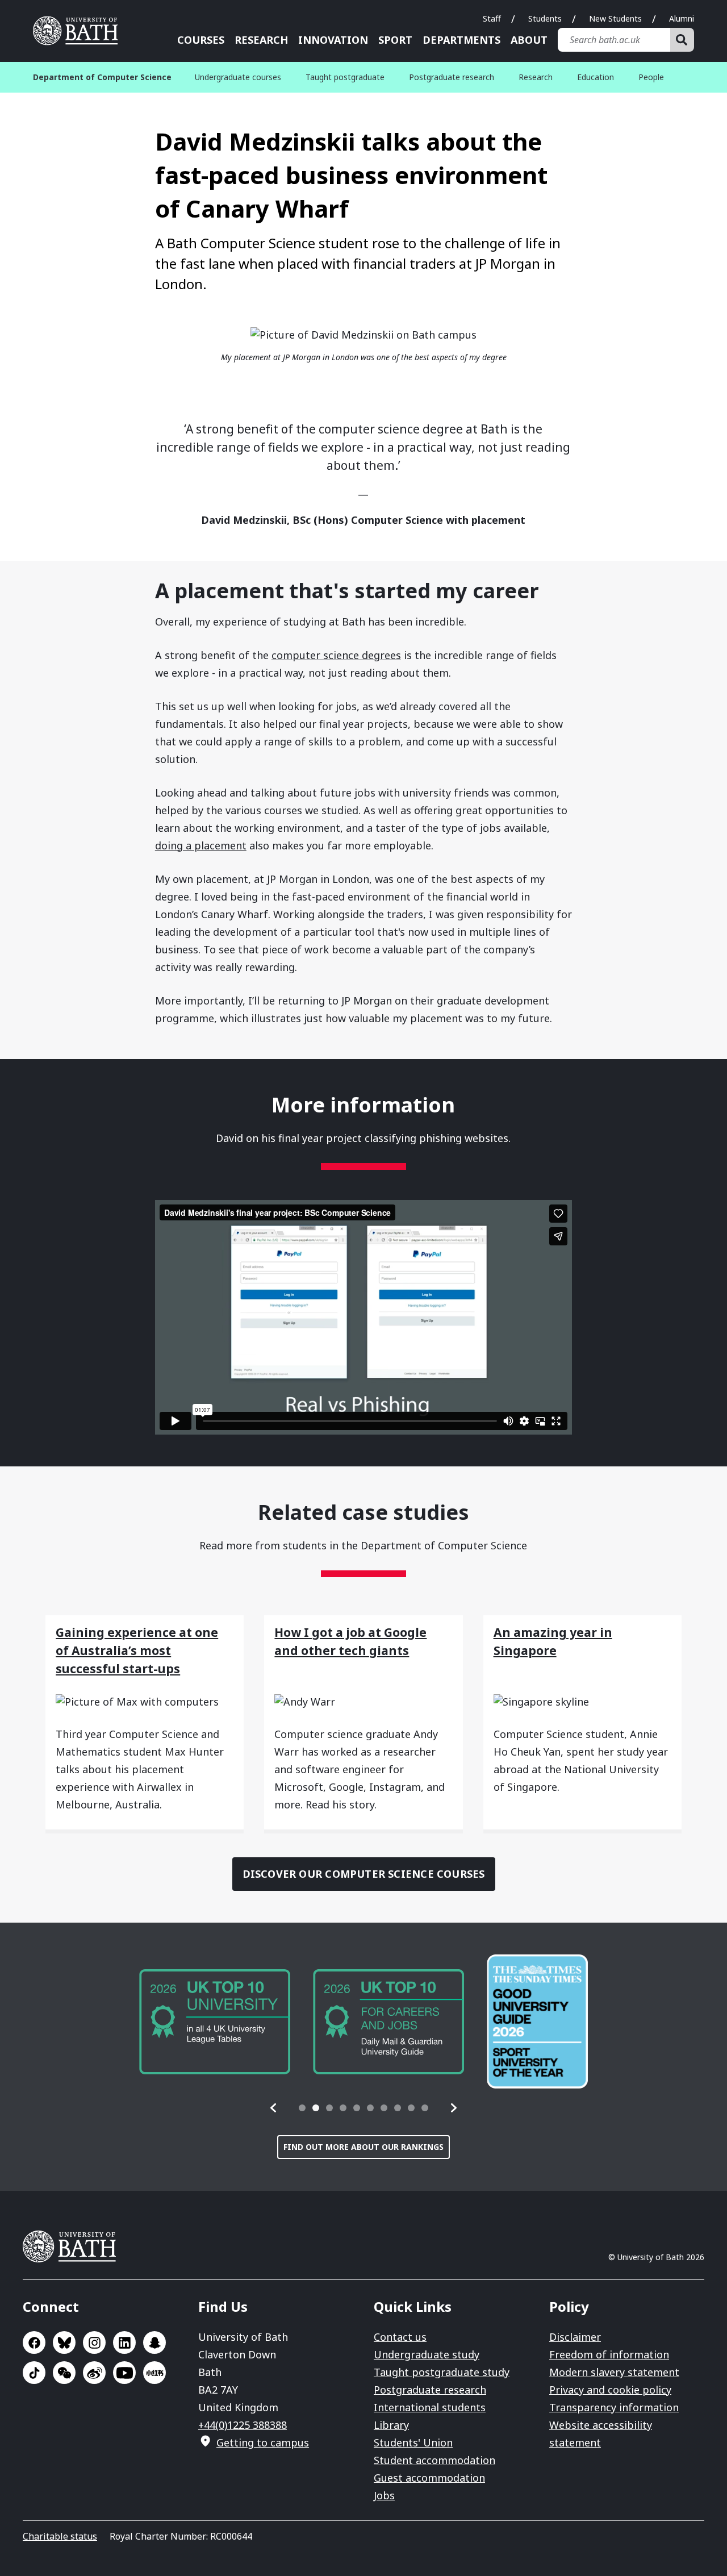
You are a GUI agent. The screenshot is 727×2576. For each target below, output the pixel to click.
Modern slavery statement (614, 2372)
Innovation (333, 40)
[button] (274, 2108)
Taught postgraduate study (442, 2372)
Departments (461, 40)
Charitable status (60, 2536)
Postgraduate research (452, 77)
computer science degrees (336, 655)
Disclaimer (575, 2337)
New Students (615, 18)
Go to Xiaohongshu (154, 2373)
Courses (201, 40)
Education (596, 77)
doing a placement (201, 845)
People (651, 77)
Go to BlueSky (64, 2342)
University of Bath (80, 31)
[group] (215, 2022)
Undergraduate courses (238, 77)
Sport (395, 40)
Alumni (682, 18)
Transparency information (614, 2407)
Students (545, 18)
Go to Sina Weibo (94, 2373)
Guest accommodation (429, 2478)
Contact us (400, 2337)
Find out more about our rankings (363, 2147)
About (529, 40)
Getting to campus (263, 2442)
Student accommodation (434, 2460)
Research (261, 40)
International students (430, 2407)
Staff (492, 18)
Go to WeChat (64, 2373)
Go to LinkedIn (124, 2342)
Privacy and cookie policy (610, 2390)
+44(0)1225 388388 (243, 2425)
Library (391, 2425)
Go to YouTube (124, 2373)
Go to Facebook (34, 2342)
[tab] (302, 2108)
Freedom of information (609, 2354)
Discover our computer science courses (364, 1874)
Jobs (384, 2495)
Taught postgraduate (345, 77)
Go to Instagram (94, 2342)
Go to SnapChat (154, 2342)
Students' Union (413, 2442)
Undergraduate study (427, 2354)
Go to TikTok (34, 2373)
